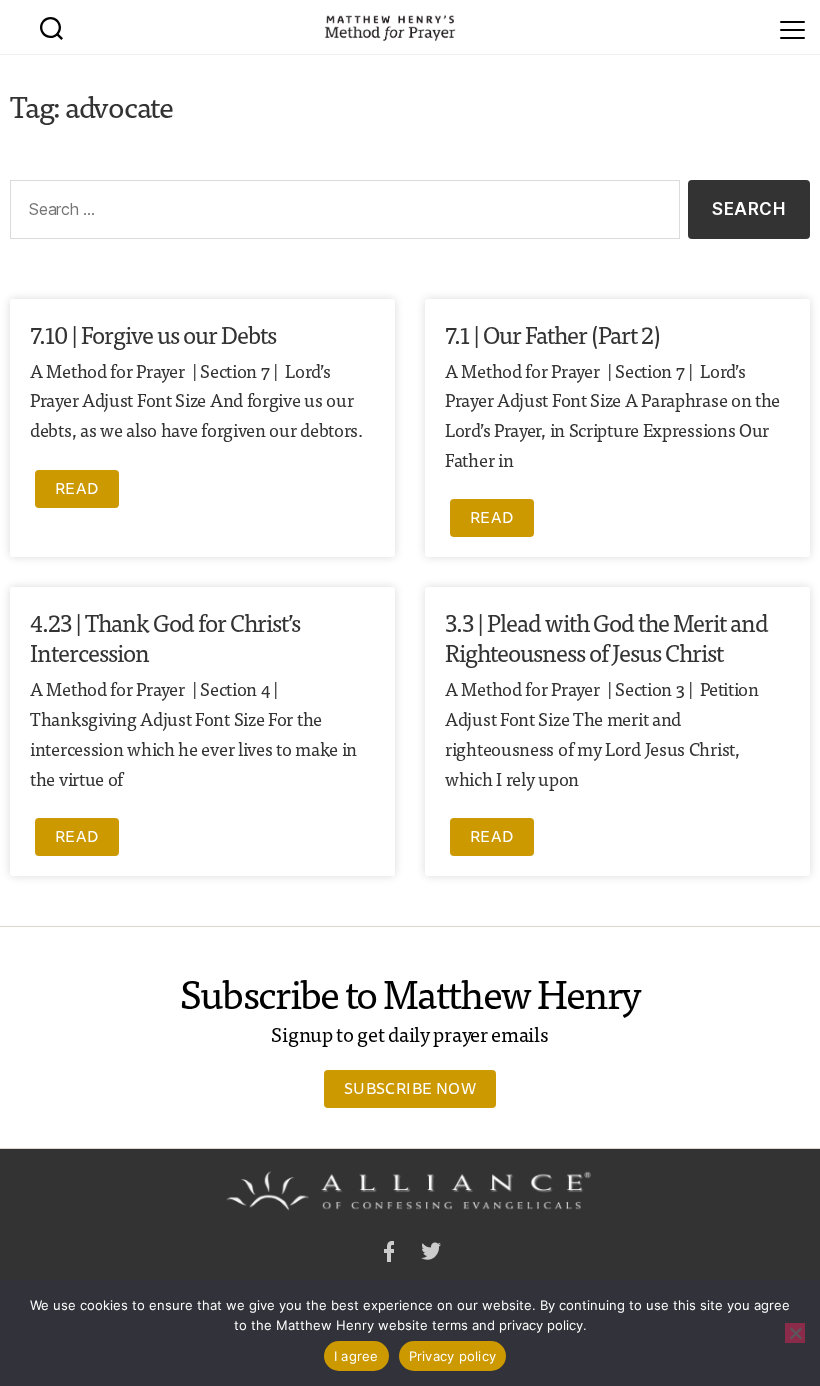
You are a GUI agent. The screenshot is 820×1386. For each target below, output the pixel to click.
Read (77, 488)
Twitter (431, 1254)
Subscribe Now (410, 1088)
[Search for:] (341, 213)
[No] (795, 1333)
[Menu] (792, 27)
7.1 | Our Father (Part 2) (552, 333)
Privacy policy (453, 1356)
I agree (356, 1356)
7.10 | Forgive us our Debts (153, 333)
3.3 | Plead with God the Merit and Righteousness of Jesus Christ (606, 636)
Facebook (389, 1254)
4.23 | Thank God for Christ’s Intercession (165, 636)
